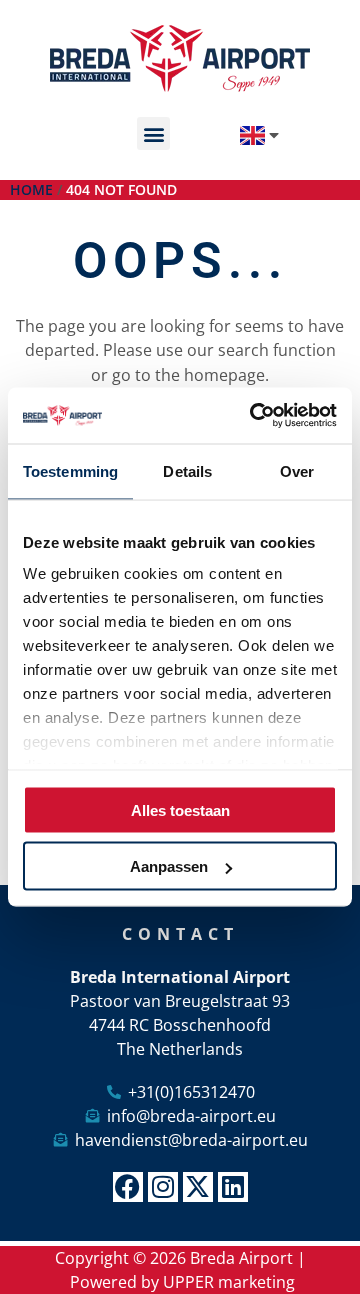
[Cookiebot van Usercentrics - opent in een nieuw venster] (254, 416)
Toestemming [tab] (70, 470)
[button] (153, 133)
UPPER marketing (229, 1282)
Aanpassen (169, 866)
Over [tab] (297, 470)
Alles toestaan (180, 809)
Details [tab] (187, 470)
